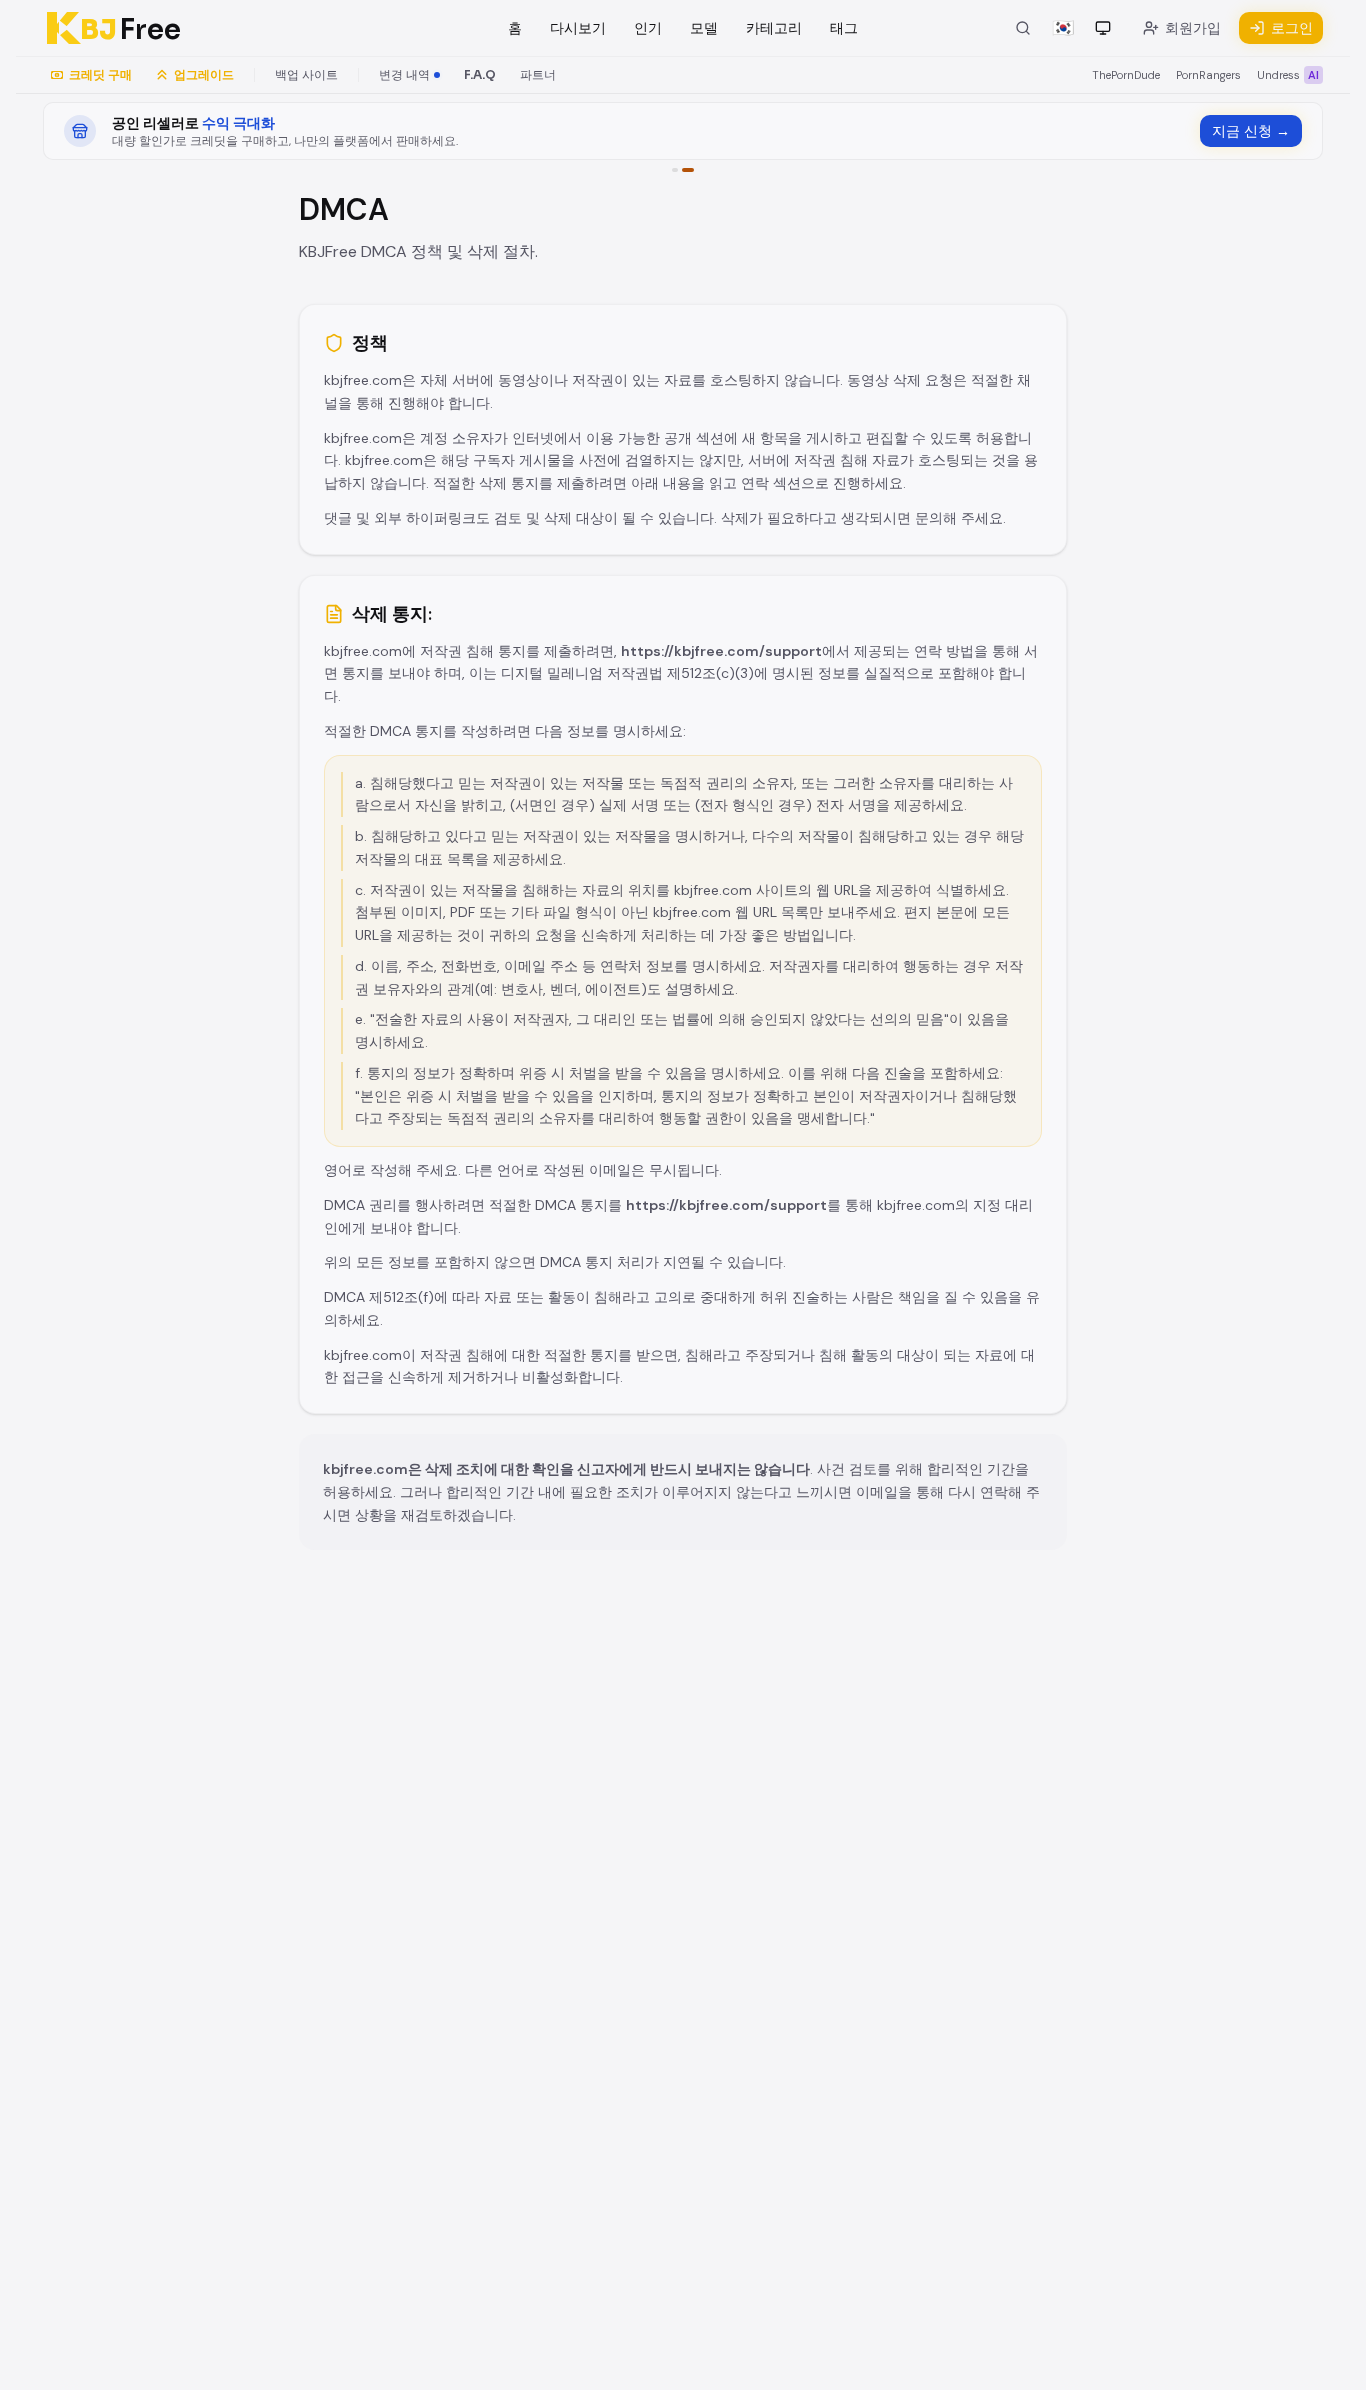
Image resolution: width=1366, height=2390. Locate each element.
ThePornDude (1126, 75)
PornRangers (1208, 75)
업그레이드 (204, 75)
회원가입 (1193, 28)
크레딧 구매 (100, 75)
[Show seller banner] (688, 170)
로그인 (1292, 28)
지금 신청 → (1251, 131)
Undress (1288, 75)
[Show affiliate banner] (675, 170)
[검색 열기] (1023, 28)
